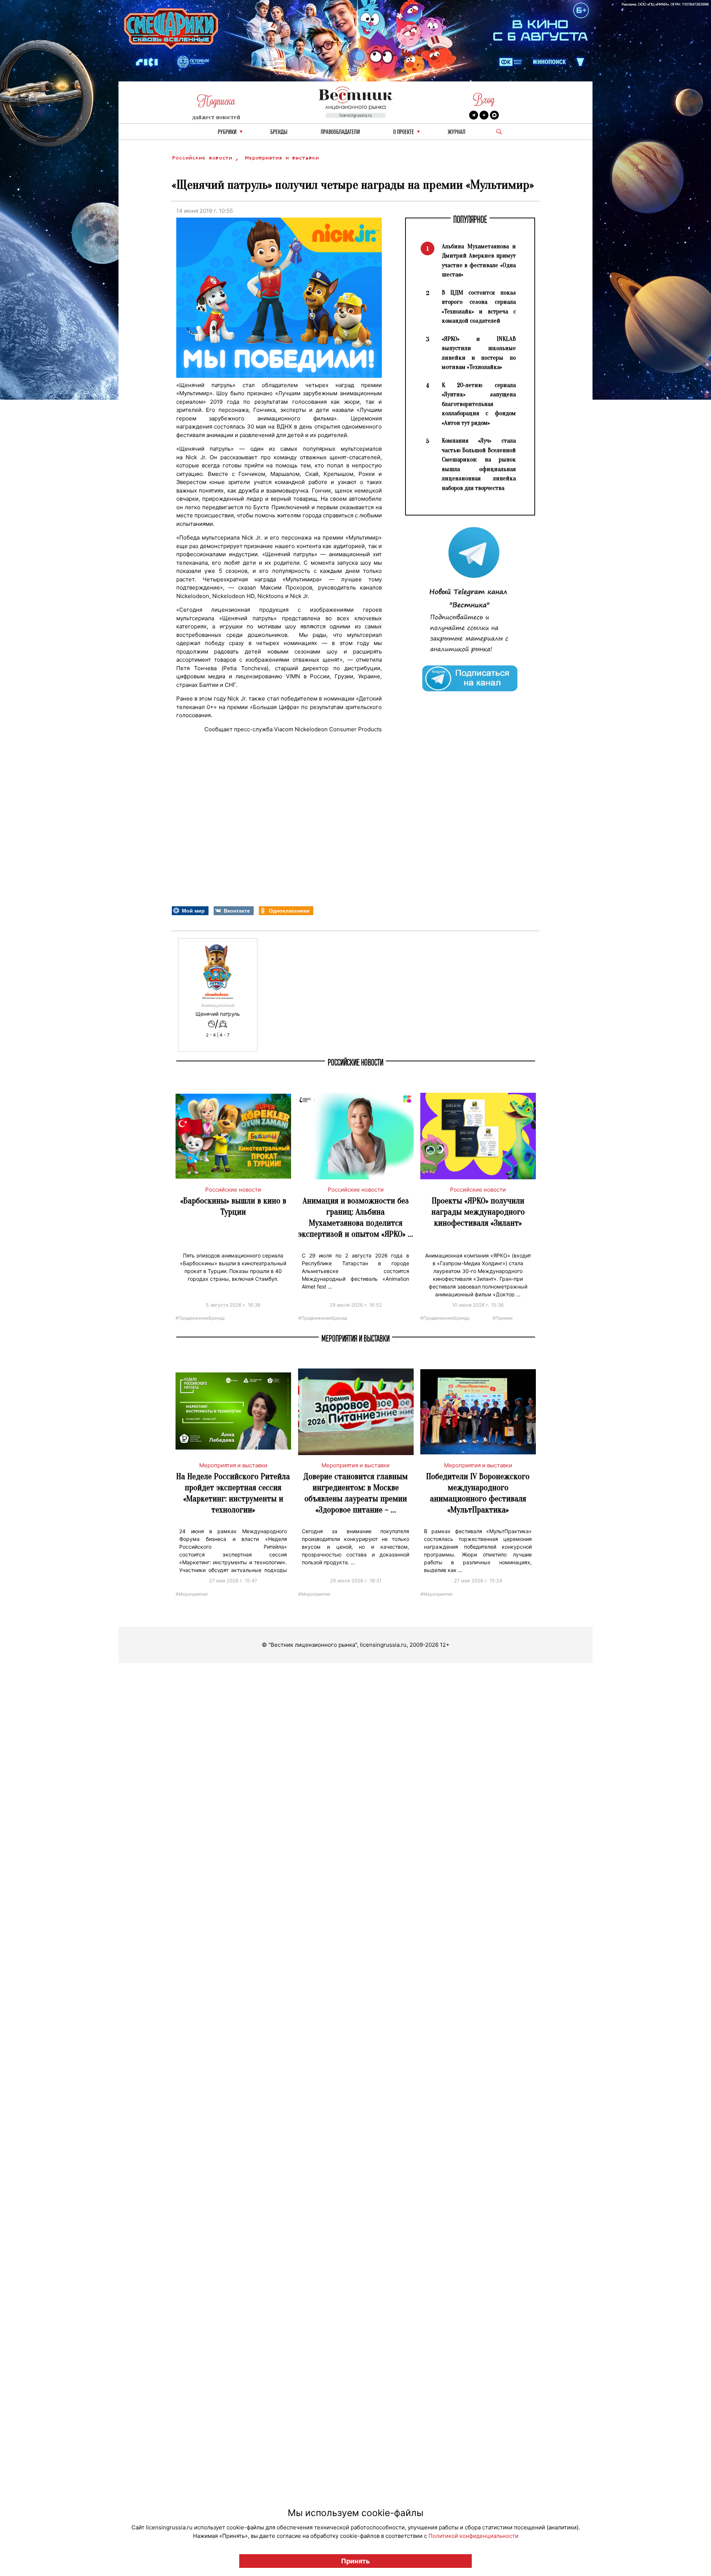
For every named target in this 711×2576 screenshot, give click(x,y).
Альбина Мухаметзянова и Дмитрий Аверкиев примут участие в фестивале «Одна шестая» (479, 261)
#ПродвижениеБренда (200, 1318)
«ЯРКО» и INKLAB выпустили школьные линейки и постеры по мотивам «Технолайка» (479, 353)
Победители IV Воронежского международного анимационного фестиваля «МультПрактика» (478, 1493)
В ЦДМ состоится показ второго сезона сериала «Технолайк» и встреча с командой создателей (479, 307)
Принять (355, 2561)
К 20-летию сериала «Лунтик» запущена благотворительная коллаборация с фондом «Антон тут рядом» (479, 404)
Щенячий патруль (218, 1014)
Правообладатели (340, 132)
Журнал (457, 132)
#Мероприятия (192, 1594)
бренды (279, 132)
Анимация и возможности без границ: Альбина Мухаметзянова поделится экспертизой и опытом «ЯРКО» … (355, 1217)
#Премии (503, 1318)
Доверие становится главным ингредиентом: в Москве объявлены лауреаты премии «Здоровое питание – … (355, 1493)
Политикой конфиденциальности (473, 2536)
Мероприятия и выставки (282, 158)
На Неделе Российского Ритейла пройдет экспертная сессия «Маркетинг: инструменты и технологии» (233, 1493)
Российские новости (203, 158)
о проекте (404, 132)
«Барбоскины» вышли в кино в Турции (233, 1206)
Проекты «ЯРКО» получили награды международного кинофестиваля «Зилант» (478, 1212)
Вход (484, 100)
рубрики (227, 132)
